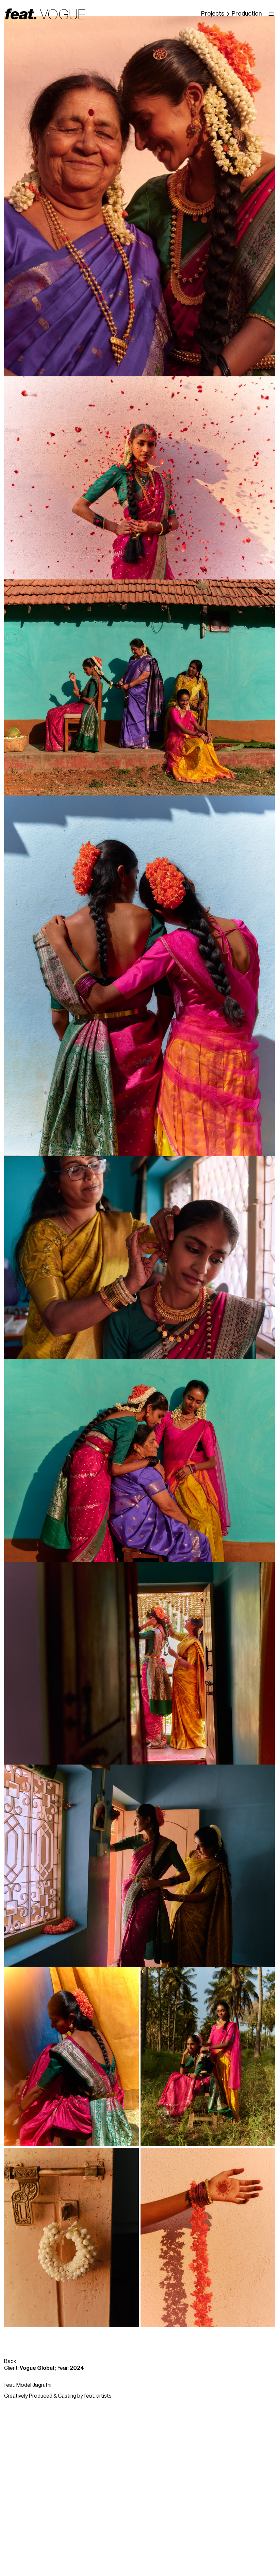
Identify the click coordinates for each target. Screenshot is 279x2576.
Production (247, 14)
